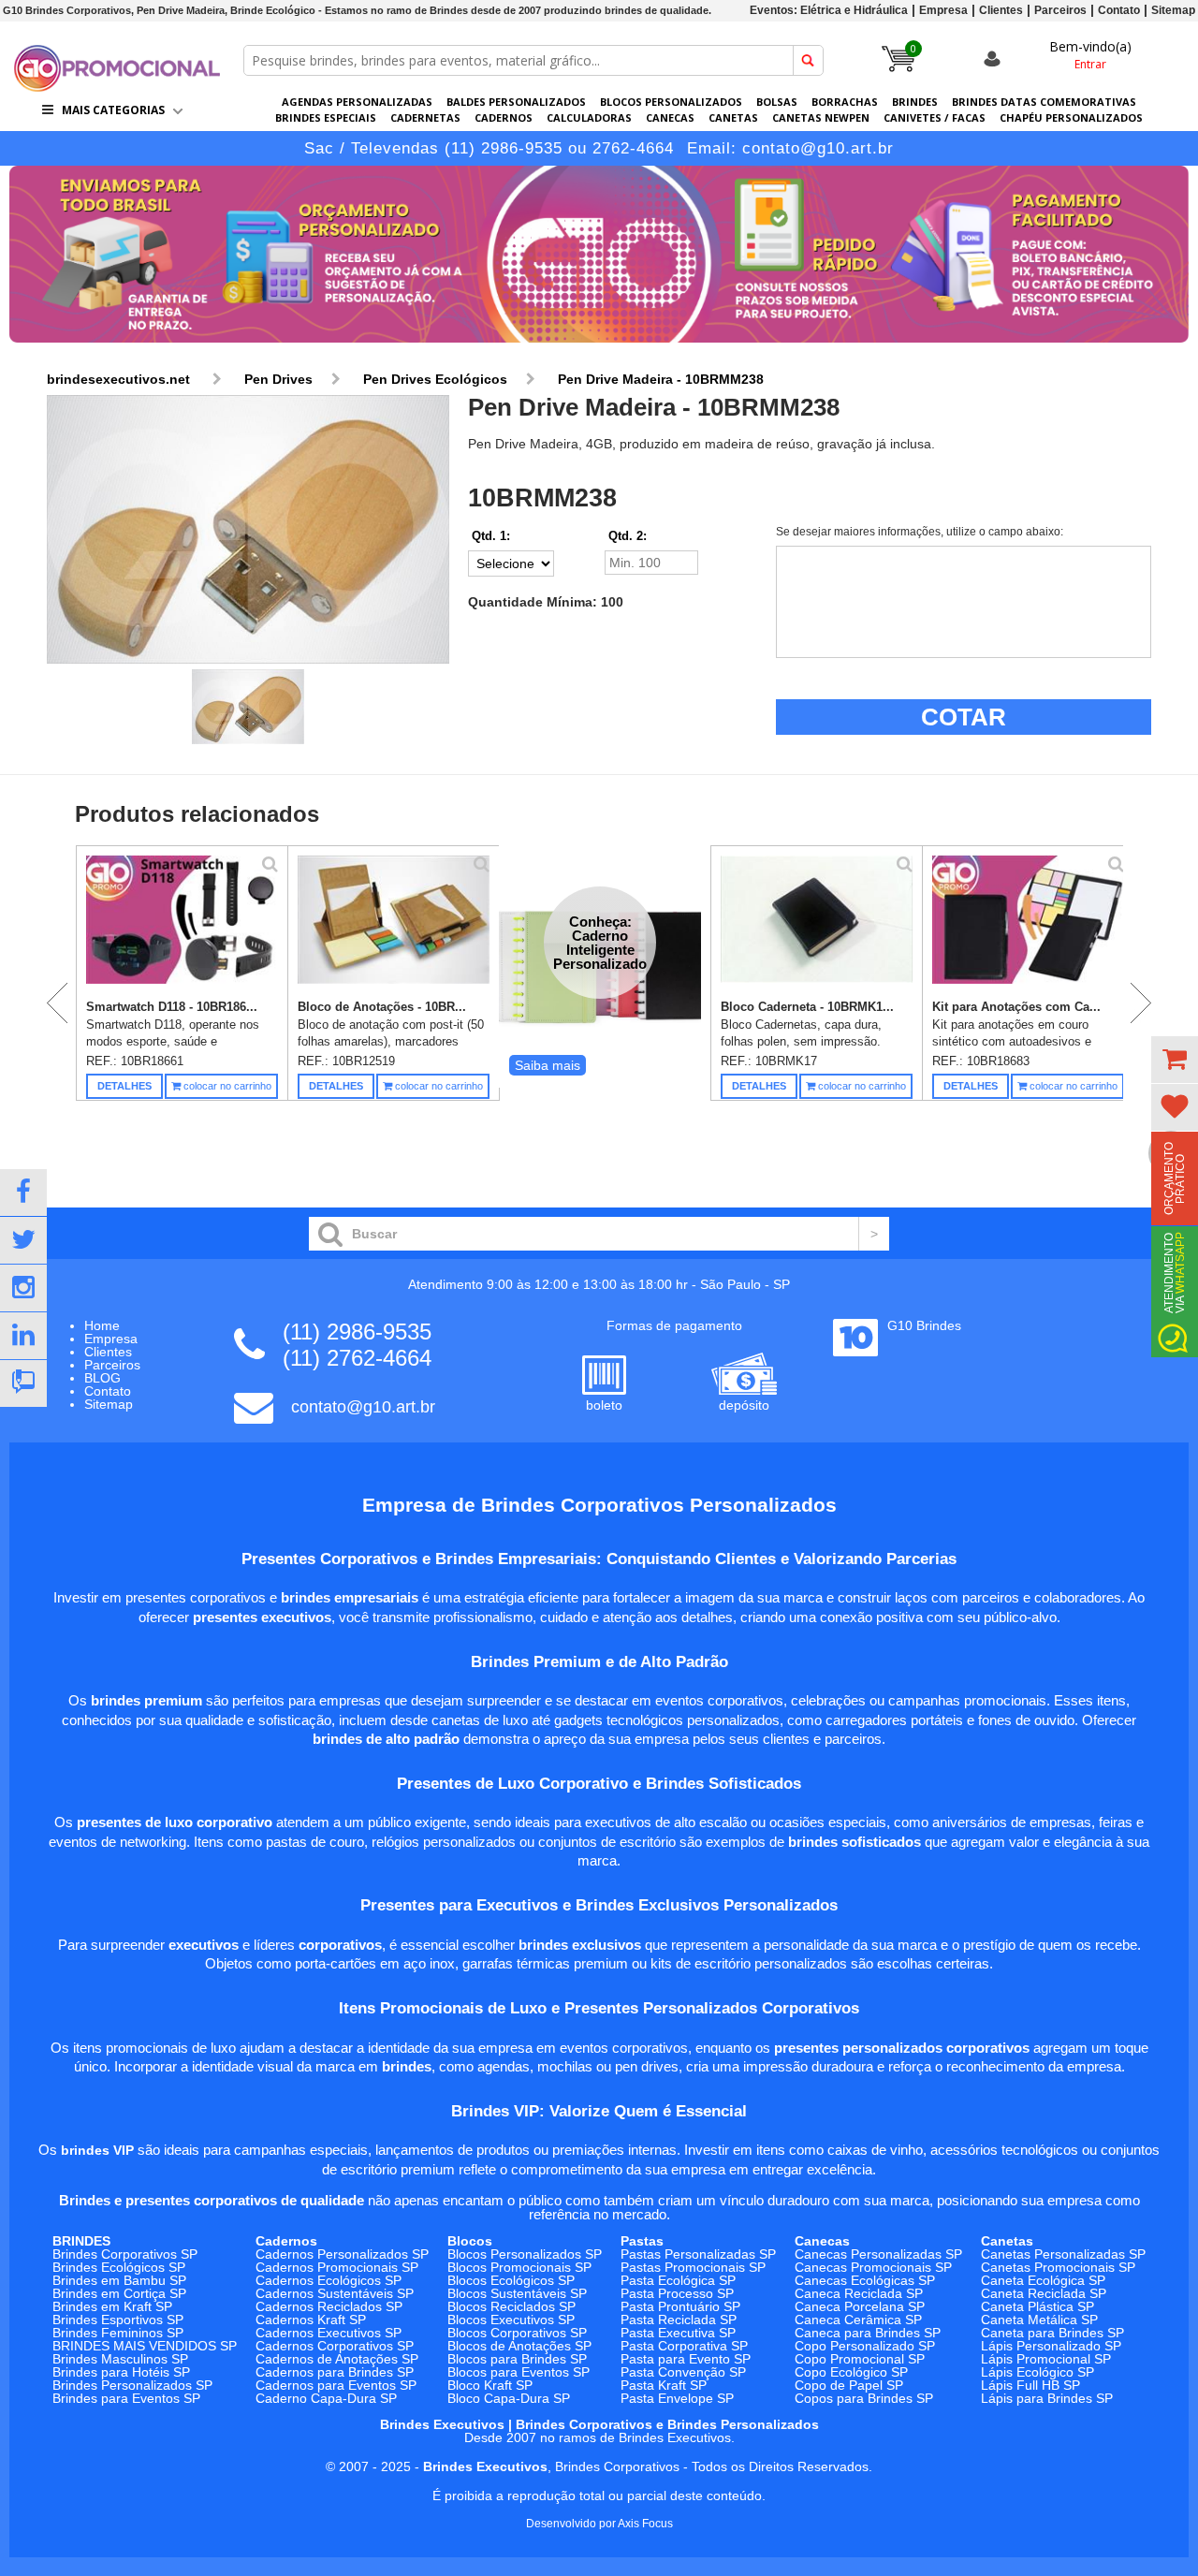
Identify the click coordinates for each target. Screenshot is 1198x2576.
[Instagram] (23, 1288)
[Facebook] (23, 1193)
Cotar (964, 717)
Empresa (943, 10)
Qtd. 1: (491, 536)
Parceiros (1060, 10)
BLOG (102, 1378)
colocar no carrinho (226, 1086)
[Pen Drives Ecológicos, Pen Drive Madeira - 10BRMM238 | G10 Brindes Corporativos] (117, 87)
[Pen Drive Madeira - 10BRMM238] (248, 530)
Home (102, 1325)
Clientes (1001, 10)
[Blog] (23, 1383)
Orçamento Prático (1175, 1178)
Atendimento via (1175, 1273)
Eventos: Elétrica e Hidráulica (829, 10)
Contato (1119, 10)
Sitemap (1173, 10)
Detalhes (124, 1086)
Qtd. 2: (628, 536)
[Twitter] (23, 1240)
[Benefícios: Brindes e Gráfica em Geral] (599, 347)
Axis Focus (645, 2524)
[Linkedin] (23, 1336)
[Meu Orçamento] (1175, 1060)
